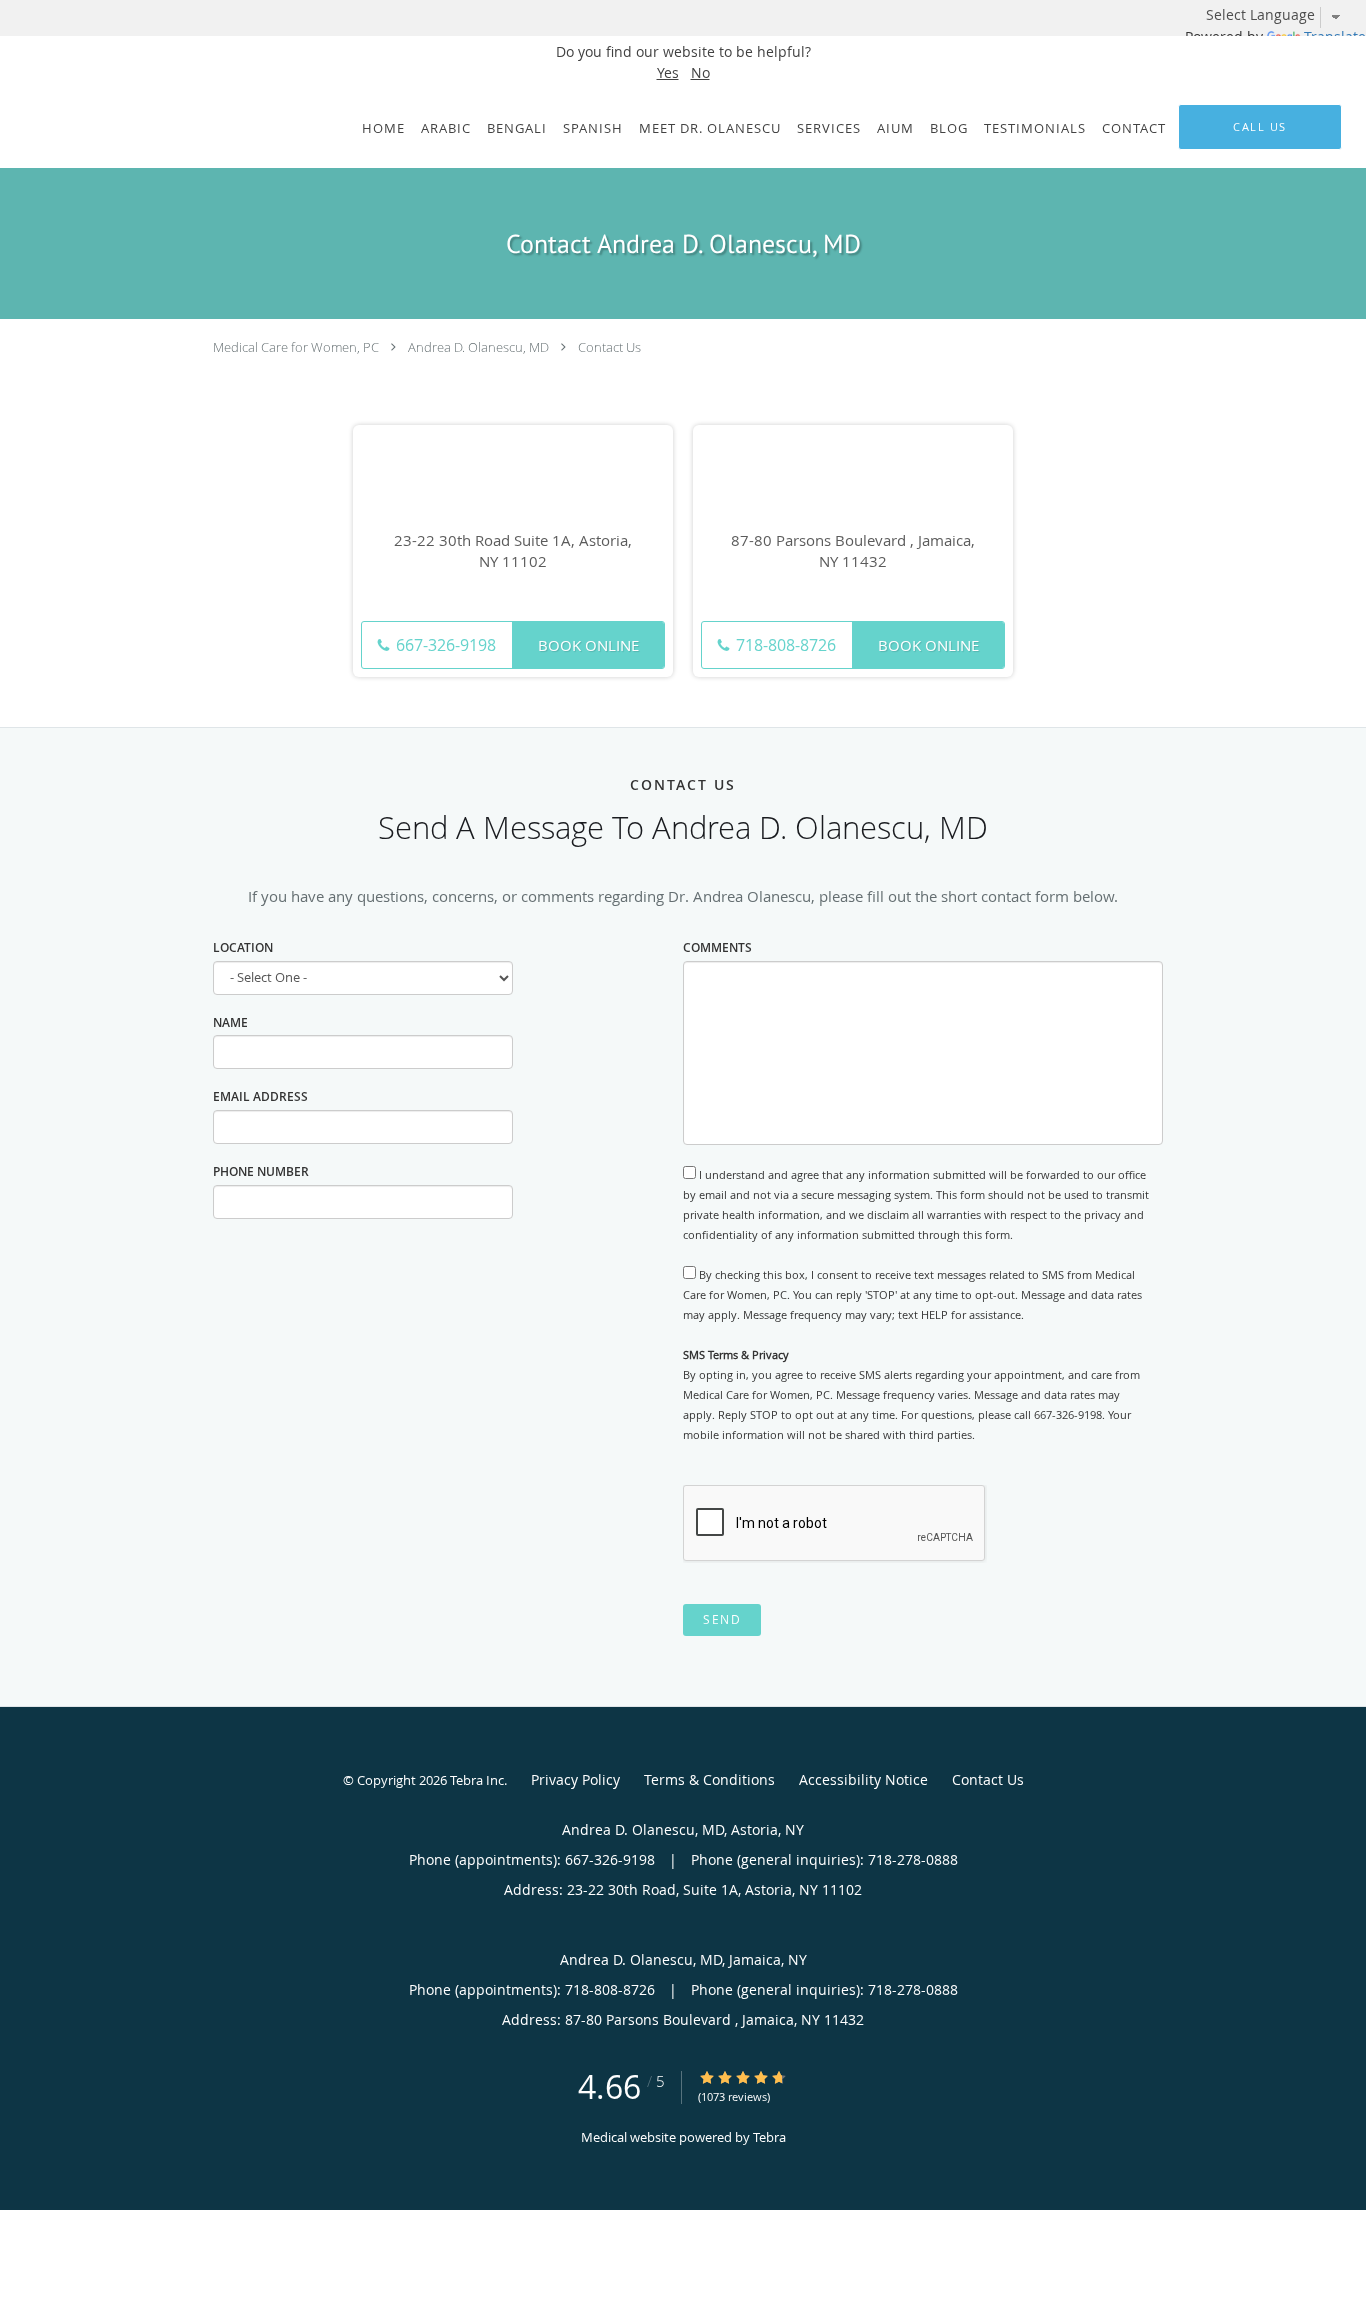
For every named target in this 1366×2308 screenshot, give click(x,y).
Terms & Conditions (709, 1779)
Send (722, 1619)
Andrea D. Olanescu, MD (478, 347)
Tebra (769, 2137)
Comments (717, 947)
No (700, 72)
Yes (668, 72)
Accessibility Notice (863, 1779)
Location (243, 947)
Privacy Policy (575, 1779)
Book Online (588, 645)
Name (230, 1022)
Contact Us (609, 347)
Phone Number (261, 1171)
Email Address (260, 1096)
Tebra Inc (477, 1780)
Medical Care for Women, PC (296, 347)
